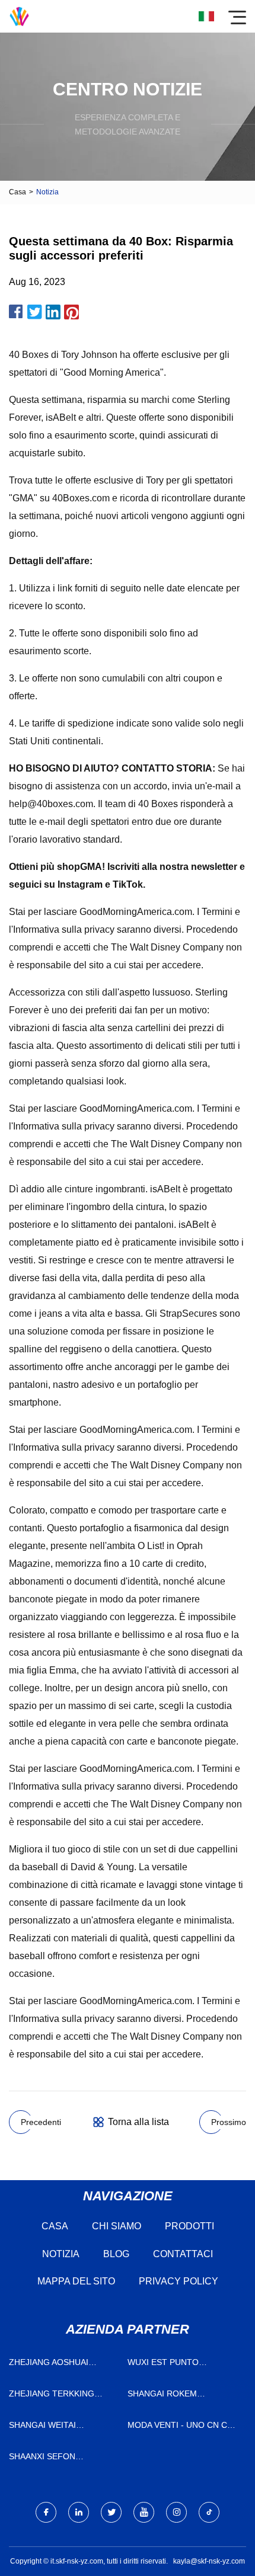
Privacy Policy (179, 2281)
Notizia (61, 2254)
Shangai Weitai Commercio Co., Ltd (54, 2428)
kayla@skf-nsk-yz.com (209, 2561)
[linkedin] (79, 2512)
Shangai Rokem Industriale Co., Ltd (173, 2396)
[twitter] (111, 2512)
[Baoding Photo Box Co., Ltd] (19, 16)
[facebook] (46, 2512)
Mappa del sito (76, 2281)
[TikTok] (209, 2512)
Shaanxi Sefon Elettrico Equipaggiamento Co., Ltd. (59, 2459)
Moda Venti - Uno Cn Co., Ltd (183, 2428)
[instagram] (176, 2512)
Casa (17, 192)
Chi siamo (117, 2226)
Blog (116, 2254)
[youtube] (144, 2512)
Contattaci (183, 2254)
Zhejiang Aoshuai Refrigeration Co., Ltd (61, 2365)
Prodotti (189, 2226)
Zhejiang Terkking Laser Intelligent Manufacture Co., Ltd (59, 2396)
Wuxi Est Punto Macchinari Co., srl (173, 2365)
